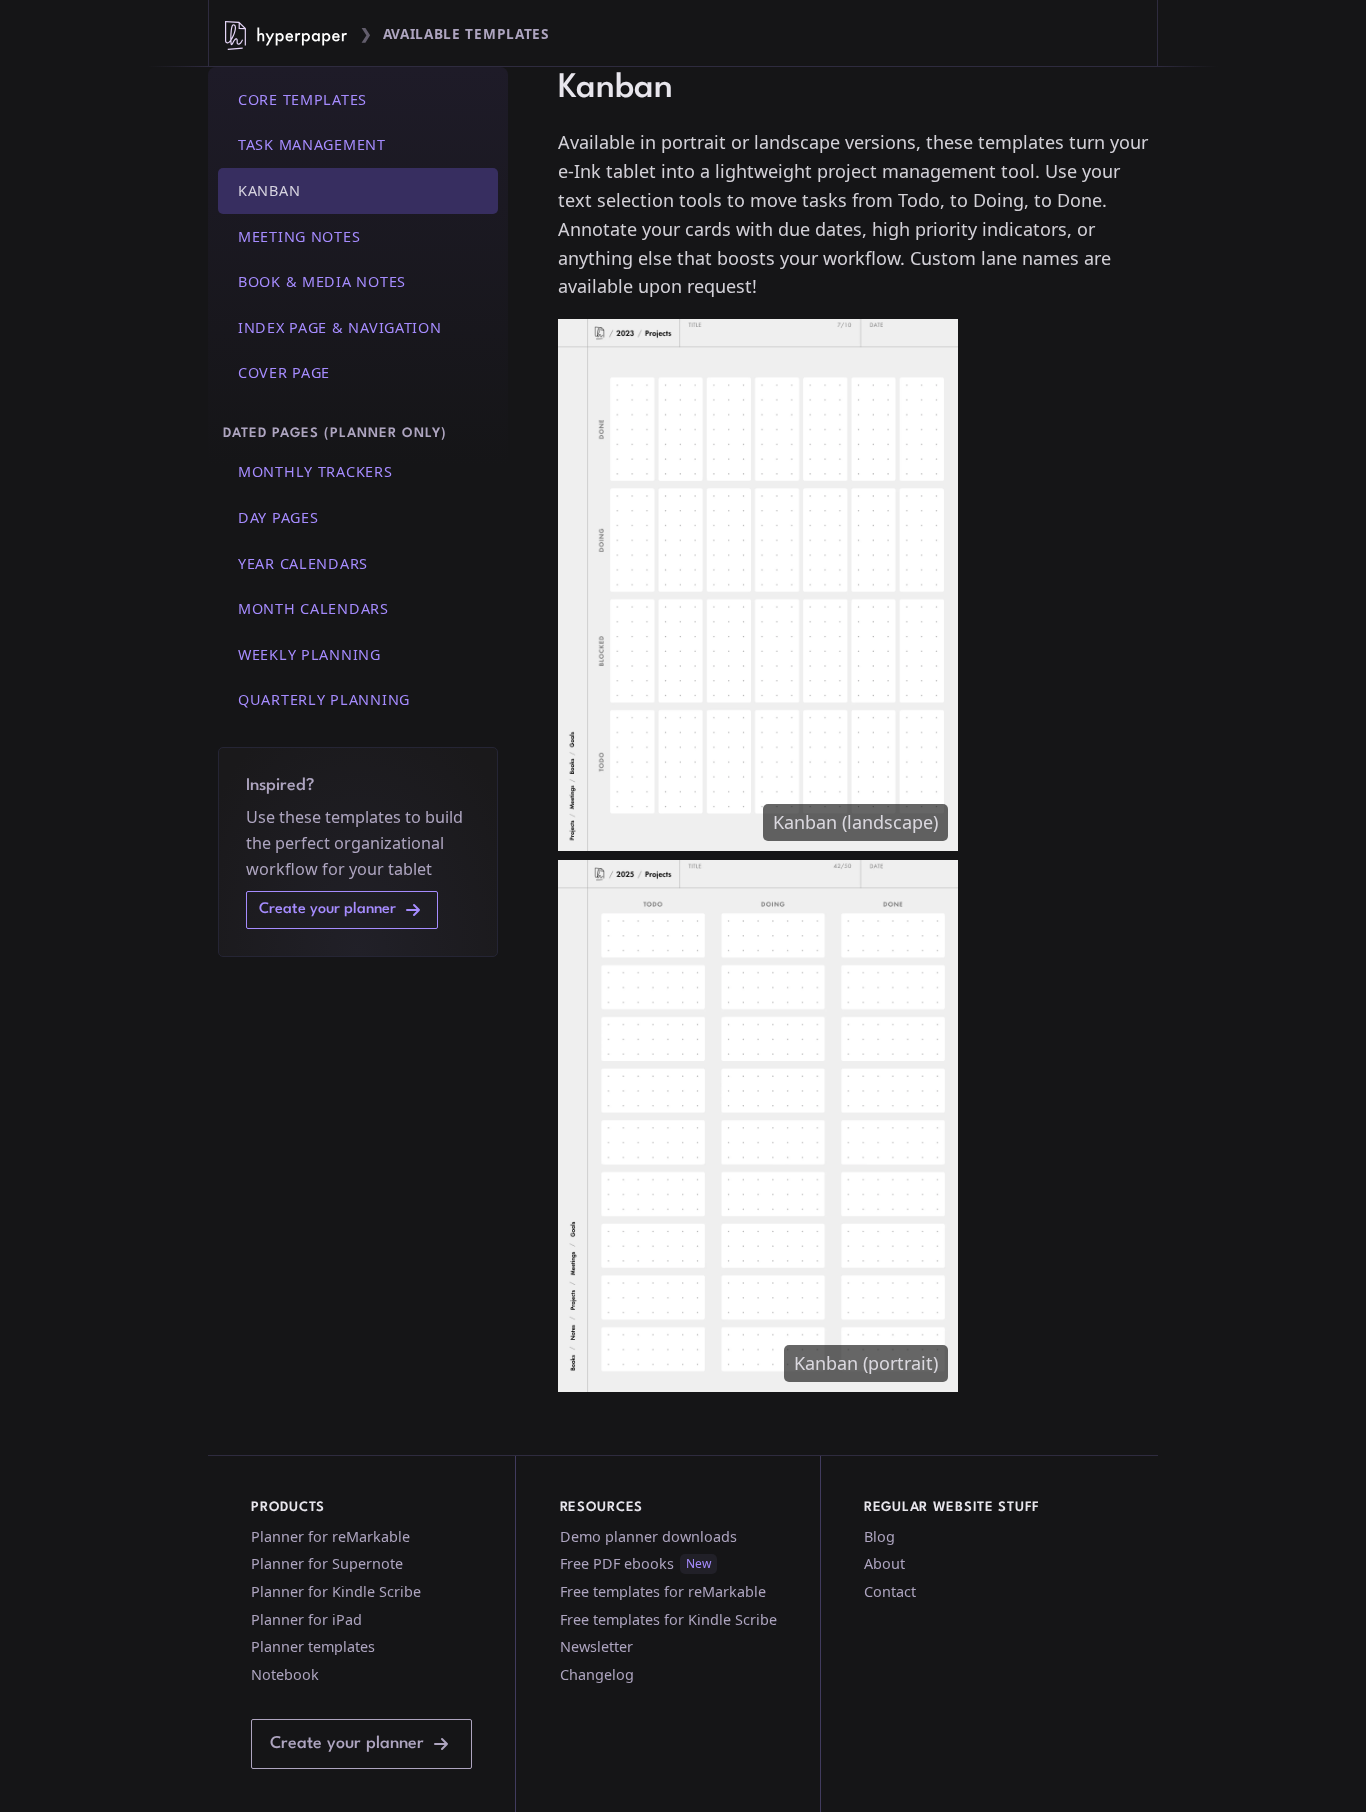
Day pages (278, 517)
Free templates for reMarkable (663, 1591)
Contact (890, 1591)
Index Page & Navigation (340, 327)
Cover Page (284, 373)
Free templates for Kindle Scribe (668, 1619)
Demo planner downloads (648, 1536)
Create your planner (327, 909)
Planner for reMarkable (330, 1536)
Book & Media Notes (322, 282)
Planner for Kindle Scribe (336, 1591)
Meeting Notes (299, 236)
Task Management (312, 145)
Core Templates (302, 99)
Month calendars (313, 608)
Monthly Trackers (315, 472)
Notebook (285, 1674)
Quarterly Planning (324, 700)
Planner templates (313, 1646)
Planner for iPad (306, 1619)
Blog (879, 1536)
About (884, 1563)
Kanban (269, 190)
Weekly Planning (309, 654)
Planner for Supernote (327, 1563)
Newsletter (596, 1646)
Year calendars (303, 563)
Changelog (597, 1674)
